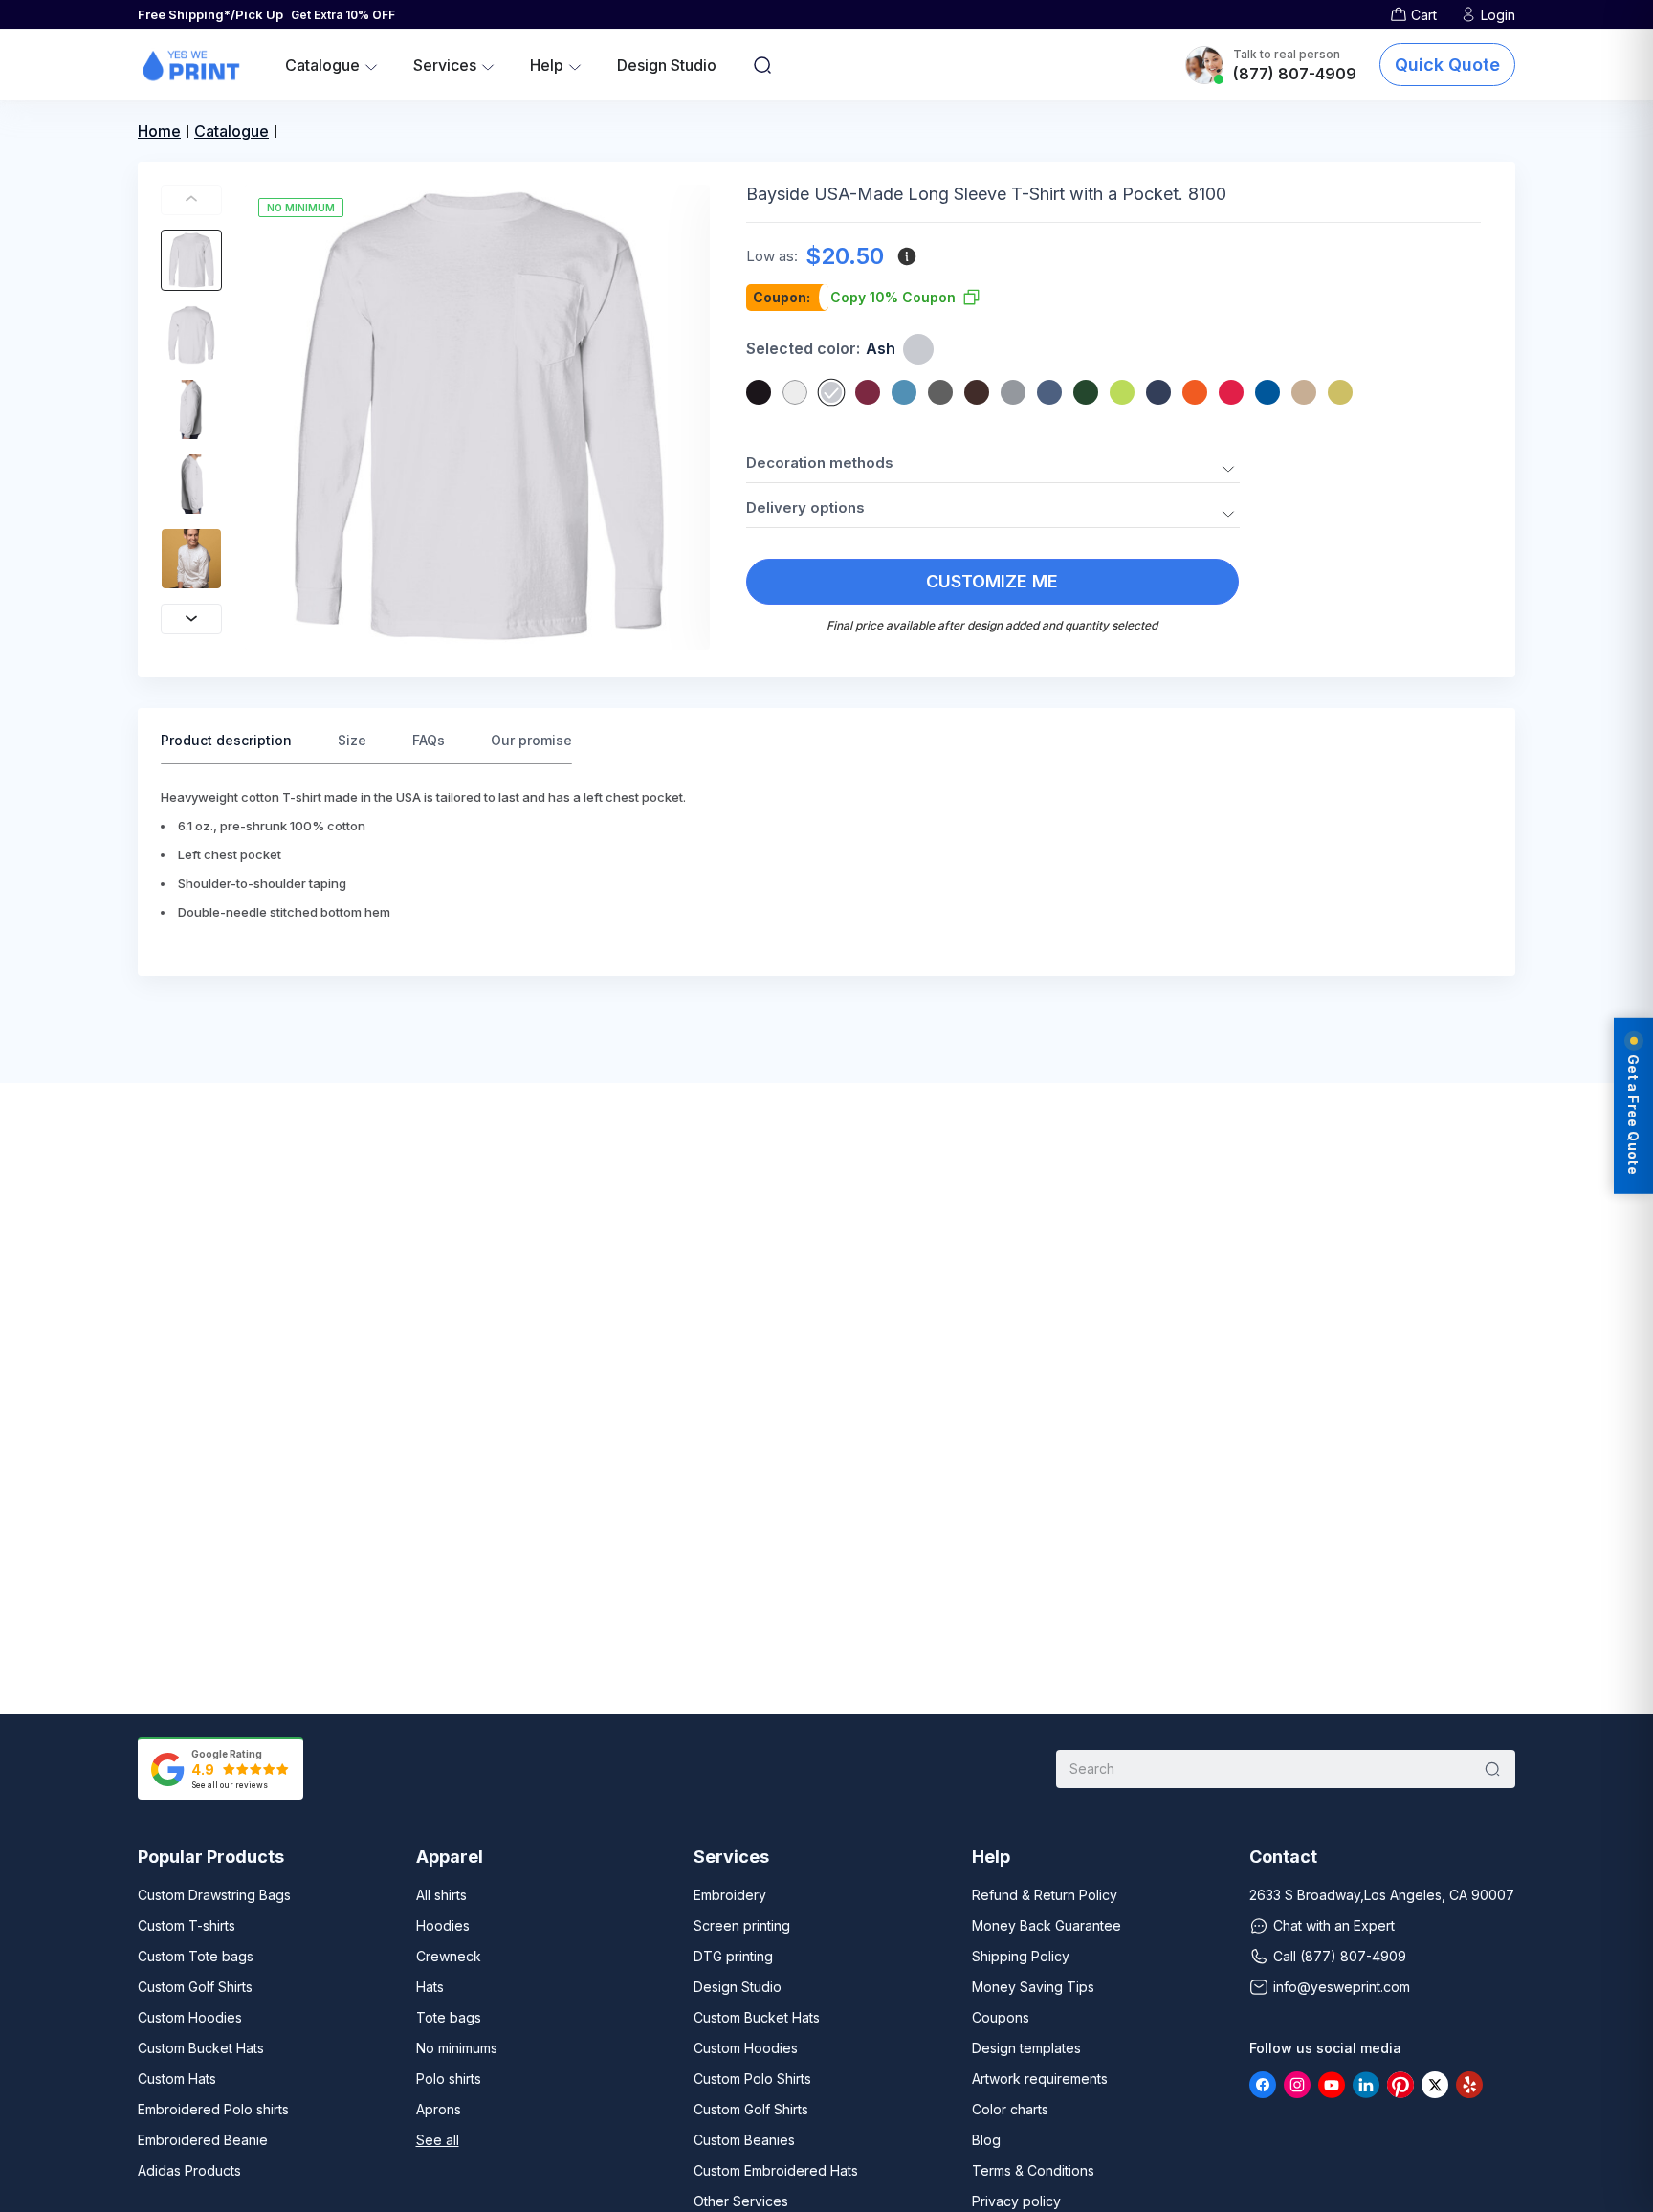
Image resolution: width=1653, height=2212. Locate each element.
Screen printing (742, 1925)
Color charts (1010, 2109)
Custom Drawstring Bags (214, 1895)
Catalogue (231, 131)
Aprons (439, 2109)
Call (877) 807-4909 (1340, 1956)
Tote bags (449, 2017)
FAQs (429, 740)
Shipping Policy (1021, 1956)
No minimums (457, 2048)
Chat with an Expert (1334, 1925)
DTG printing (733, 1956)
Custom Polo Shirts (752, 2079)
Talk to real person (1287, 54)
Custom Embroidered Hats (776, 2170)
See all (438, 2140)
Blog (986, 2140)
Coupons (1001, 2017)
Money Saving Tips (1033, 1987)
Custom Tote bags (196, 1956)
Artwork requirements (1040, 2079)
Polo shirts (449, 2079)
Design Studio (667, 65)
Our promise (531, 740)
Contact (1283, 1857)
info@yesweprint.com (1342, 1987)
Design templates (1026, 2048)
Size (352, 740)
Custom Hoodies (190, 2017)
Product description (226, 740)
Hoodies (443, 1925)
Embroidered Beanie (203, 2140)
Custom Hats (177, 2079)
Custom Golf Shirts (195, 1987)
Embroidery (730, 1895)
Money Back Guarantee (1047, 1925)
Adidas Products (189, 2170)
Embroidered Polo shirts (213, 2109)
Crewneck (449, 1956)
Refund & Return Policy (1045, 1895)
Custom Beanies (744, 2140)
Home (159, 131)
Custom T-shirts (187, 1925)
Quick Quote (1447, 65)
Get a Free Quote (1633, 1115)
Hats (430, 1987)
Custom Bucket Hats (201, 2048)
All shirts (441, 1895)
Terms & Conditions (1033, 2170)
